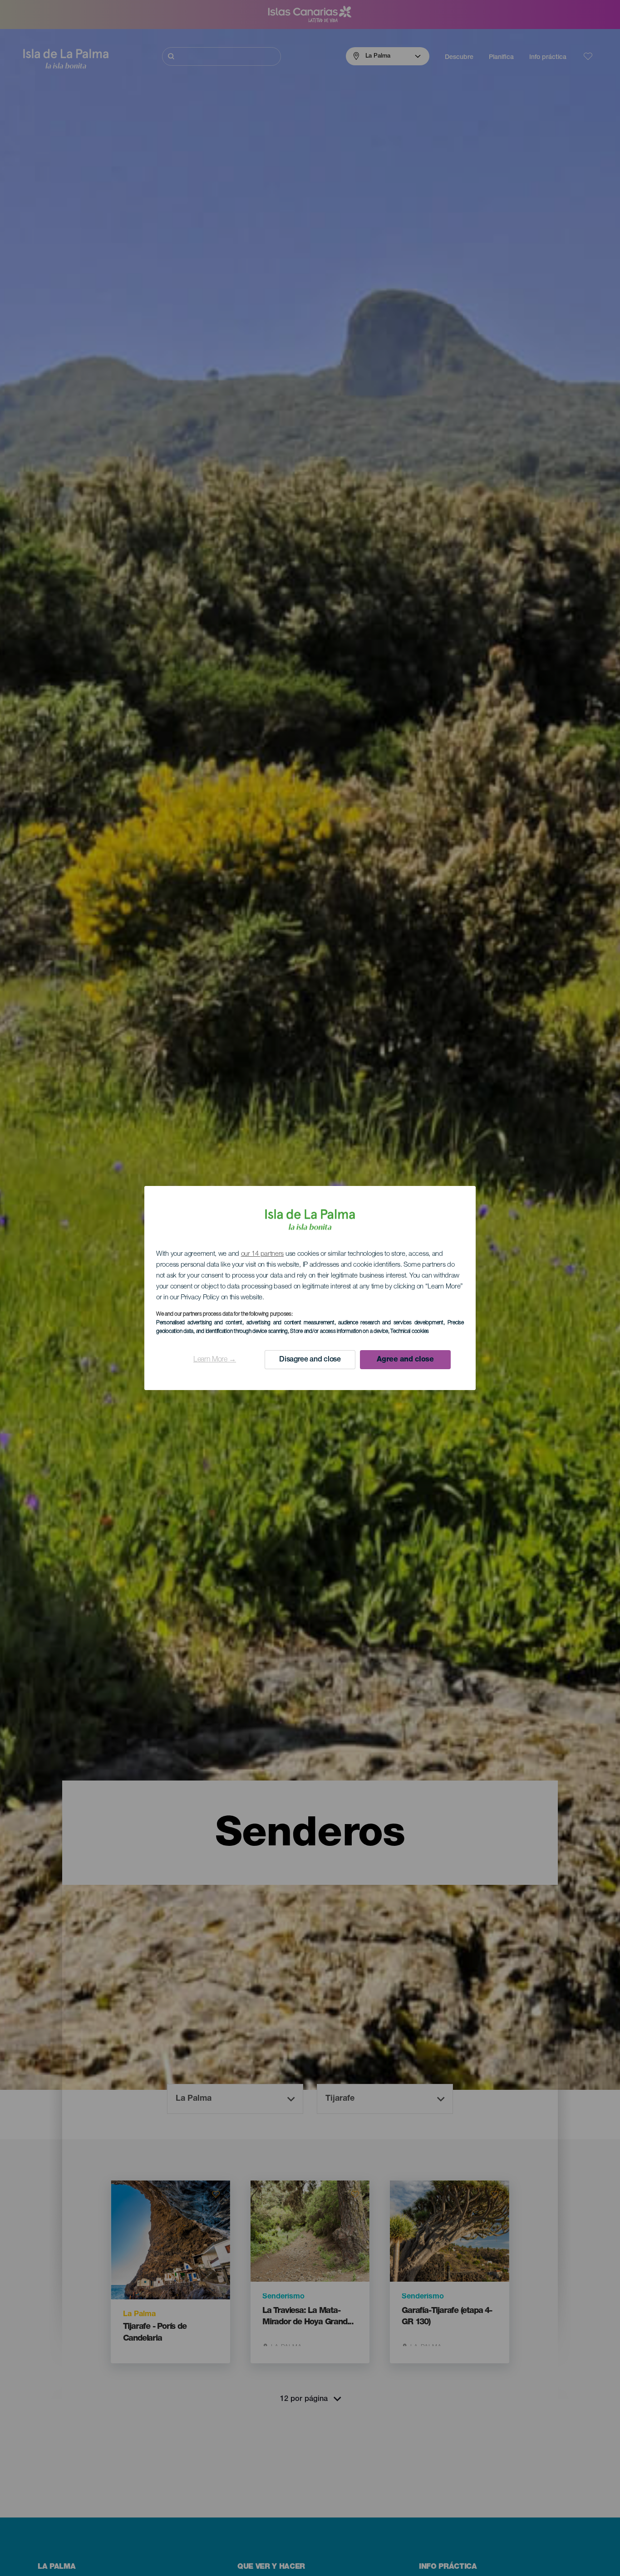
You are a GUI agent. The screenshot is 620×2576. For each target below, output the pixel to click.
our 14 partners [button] (263, 1254)
